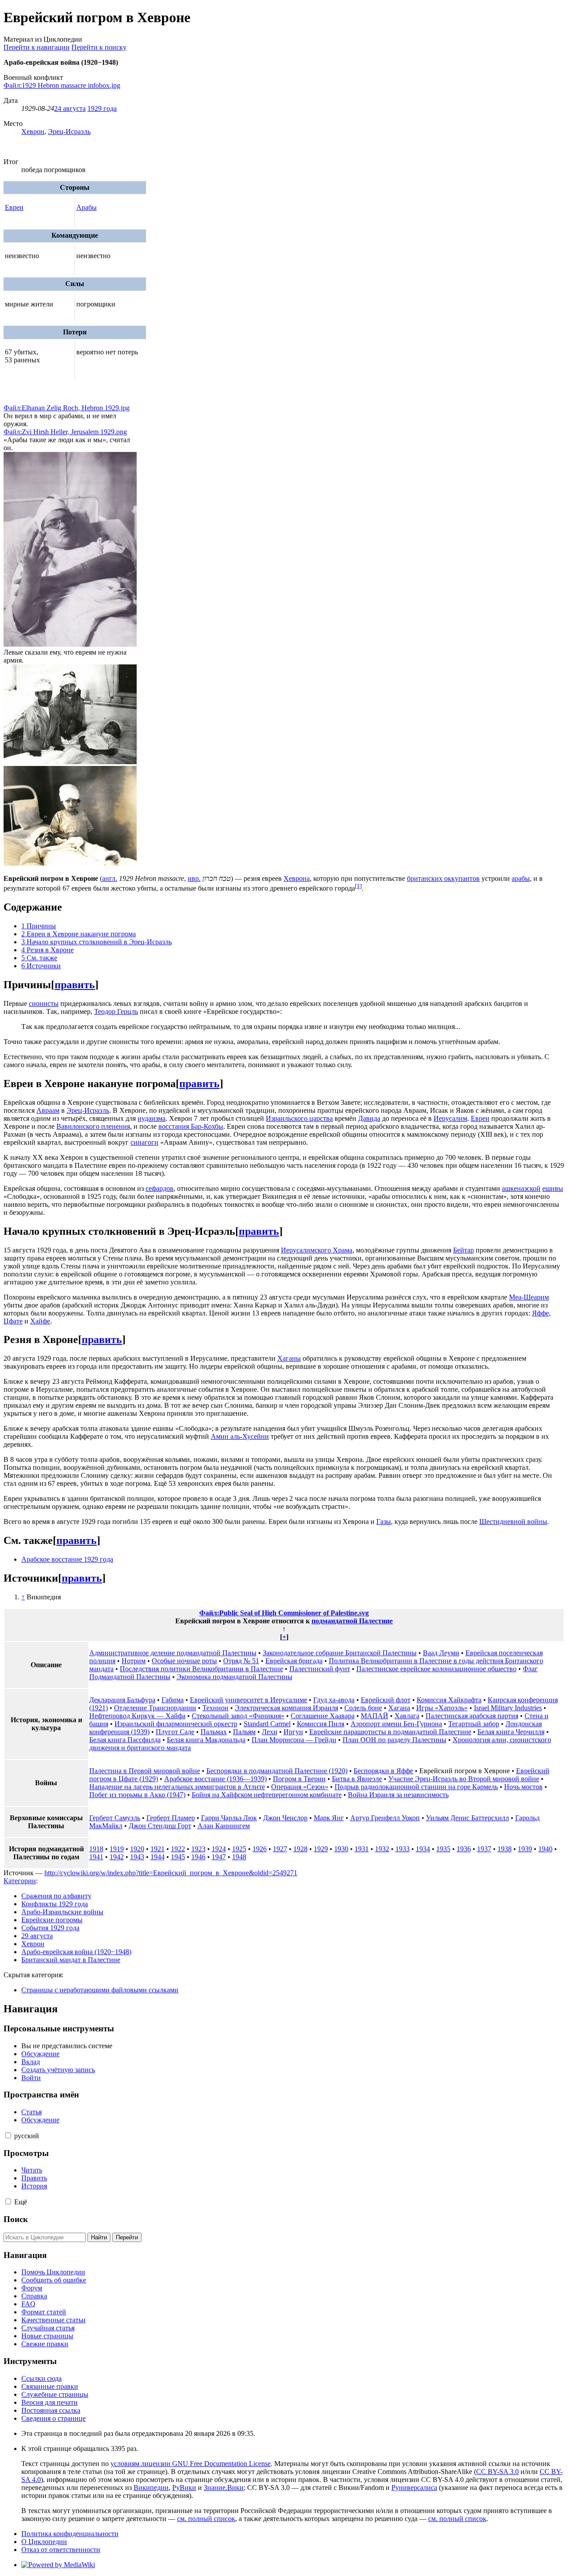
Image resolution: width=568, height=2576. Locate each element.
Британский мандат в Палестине (71, 1960)
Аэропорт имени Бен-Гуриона (396, 1724)
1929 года (102, 108)
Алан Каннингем (224, 1826)
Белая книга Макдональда (206, 1740)
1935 (443, 1849)
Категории (20, 1881)
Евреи (14, 207)
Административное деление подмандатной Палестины (173, 1653)
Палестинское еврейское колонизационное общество (436, 1669)
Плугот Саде (175, 1732)
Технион (215, 1708)
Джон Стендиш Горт (160, 1826)
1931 (362, 1849)
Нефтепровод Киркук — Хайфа (137, 1716)
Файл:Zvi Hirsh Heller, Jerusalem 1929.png (65, 432)
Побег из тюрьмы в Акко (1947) (137, 1795)
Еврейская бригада (294, 1661)
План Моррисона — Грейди (294, 1740)
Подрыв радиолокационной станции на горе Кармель (416, 1787)
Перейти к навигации (37, 47)
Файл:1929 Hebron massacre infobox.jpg (62, 85)
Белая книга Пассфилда (125, 1740)
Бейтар (463, 1250)
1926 (260, 1849)
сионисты (44, 1003)
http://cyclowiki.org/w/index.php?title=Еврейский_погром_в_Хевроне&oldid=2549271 (171, 1873)
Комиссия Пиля (321, 1724)
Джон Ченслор (285, 1818)
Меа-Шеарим (529, 1297)
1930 (341, 1849)
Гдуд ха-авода (334, 1700)
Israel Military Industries (508, 1708)
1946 (198, 1857)
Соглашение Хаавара (323, 1716)
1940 (545, 1849)
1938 (505, 1849)
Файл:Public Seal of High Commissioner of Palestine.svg (284, 1613)
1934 (423, 1849)
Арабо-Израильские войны (62, 1912)
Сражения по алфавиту (56, 1896)
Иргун (293, 1732)
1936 (464, 1849)
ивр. (194, 878)
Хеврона (297, 878)
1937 (484, 1849)
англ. (110, 878)
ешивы (553, 1188)
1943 (137, 1857)
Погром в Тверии (299, 1779)
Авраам (48, 1110)
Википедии (151, 2488)
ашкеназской (521, 1188)
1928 (300, 1849)
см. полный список (206, 2519)
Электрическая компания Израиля (286, 1708)
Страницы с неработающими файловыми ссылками (100, 1990)
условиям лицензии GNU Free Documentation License (191, 2464)
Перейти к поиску (99, 47)
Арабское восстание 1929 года (67, 1559)
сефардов (160, 1188)
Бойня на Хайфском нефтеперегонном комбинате (267, 1795)
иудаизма (152, 1118)
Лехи (270, 1732)
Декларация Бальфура (122, 1700)
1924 (219, 1849)
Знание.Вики (224, 2488)
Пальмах (214, 1732)
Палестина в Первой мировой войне (145, 1771)
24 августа (70, 108)
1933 (402, 1849)
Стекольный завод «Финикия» (238, 1716)
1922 (178, 1849)
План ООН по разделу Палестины (394, 1740)
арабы (521, 878)
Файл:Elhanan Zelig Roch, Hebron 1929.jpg (67, 408)
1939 (525, 1849)
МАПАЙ (375, 1716)
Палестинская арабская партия (472, 1716)
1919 (117, 1849)
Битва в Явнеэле (357, 1779)
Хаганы (289, 1358)
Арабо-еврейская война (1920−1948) (76, 1952)
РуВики (184, 2488)
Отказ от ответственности (61, 2550)
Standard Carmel (267, 1724)
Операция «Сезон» (300, 1787)
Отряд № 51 (241, 1661)
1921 (158, 1849)
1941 (96, 1857)
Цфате (13, 1321)
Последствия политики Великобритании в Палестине (201, 1669)
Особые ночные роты (184, 1661)
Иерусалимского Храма (317, 1250)
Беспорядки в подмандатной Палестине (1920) (277, 1771)
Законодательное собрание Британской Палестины (340, 1653)
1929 (321, 1849)
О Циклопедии (44, 2542)
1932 (382, 1849)
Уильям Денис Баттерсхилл (467, 1818)
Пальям (244, 1732)
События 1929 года (50, 1928)
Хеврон (33, 132)
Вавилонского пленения (93, 1126)
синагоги (144, 1142)
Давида (369, 1118)
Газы (384, 1522)
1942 (117, 1857)
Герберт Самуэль (115, 1818)
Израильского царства (299, 1118)
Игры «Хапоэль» (442, 1708)
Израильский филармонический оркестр (176, 1724)
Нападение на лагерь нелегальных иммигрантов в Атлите (177, 1787)
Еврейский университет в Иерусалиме (248, 1700)
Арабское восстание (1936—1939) (215, 1779)
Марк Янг (329, 1818)
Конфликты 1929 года (55, 1904)
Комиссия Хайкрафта (449, 1700)
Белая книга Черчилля (511, 1732)
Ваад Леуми (441, 1653)
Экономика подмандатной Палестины (235, 1677)
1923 (198, 1849)
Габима (173, 1700)
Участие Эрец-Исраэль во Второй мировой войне (464, 1779)
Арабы (87, 207)
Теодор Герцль (116, 1011)
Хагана (399, 1708)
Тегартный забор (474, 1724)
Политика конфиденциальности (70, 2534)
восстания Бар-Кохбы (191, 1126)
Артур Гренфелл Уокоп (385, 1818)
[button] (8, 2135)
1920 (137, 1849)
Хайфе (40, 1321)
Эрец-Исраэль (69, 132)
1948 (239, 1857)
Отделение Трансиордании (155, 1708)
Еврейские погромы (52, 1920)
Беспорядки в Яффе (383, 1771)
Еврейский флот (386, 1700)
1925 (239, 1849)
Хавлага (407, 1716)
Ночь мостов (523, 1787)
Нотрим (134, 1661)
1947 (219, 1857)
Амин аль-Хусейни (240, 1436)
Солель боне (363, 1708)
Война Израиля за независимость (398, 1795)
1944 (158, 1857)
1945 (178, 1857)
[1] (358, 886)
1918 (96, 1849)
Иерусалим (450, 1118)
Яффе (540, 1313)
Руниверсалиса (414, 2488)
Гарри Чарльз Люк (229, 1818)
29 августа (37, 1936)
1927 (280, 1849)
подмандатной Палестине (352, 1621)
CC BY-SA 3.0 (497, 2472)
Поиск (16, 2219)
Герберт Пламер (171, 1818)
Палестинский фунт (320, 1669)
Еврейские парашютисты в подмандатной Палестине (390, 1732)
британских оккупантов (443, 878)
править (75, 985)
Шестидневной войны (513, 1522)
